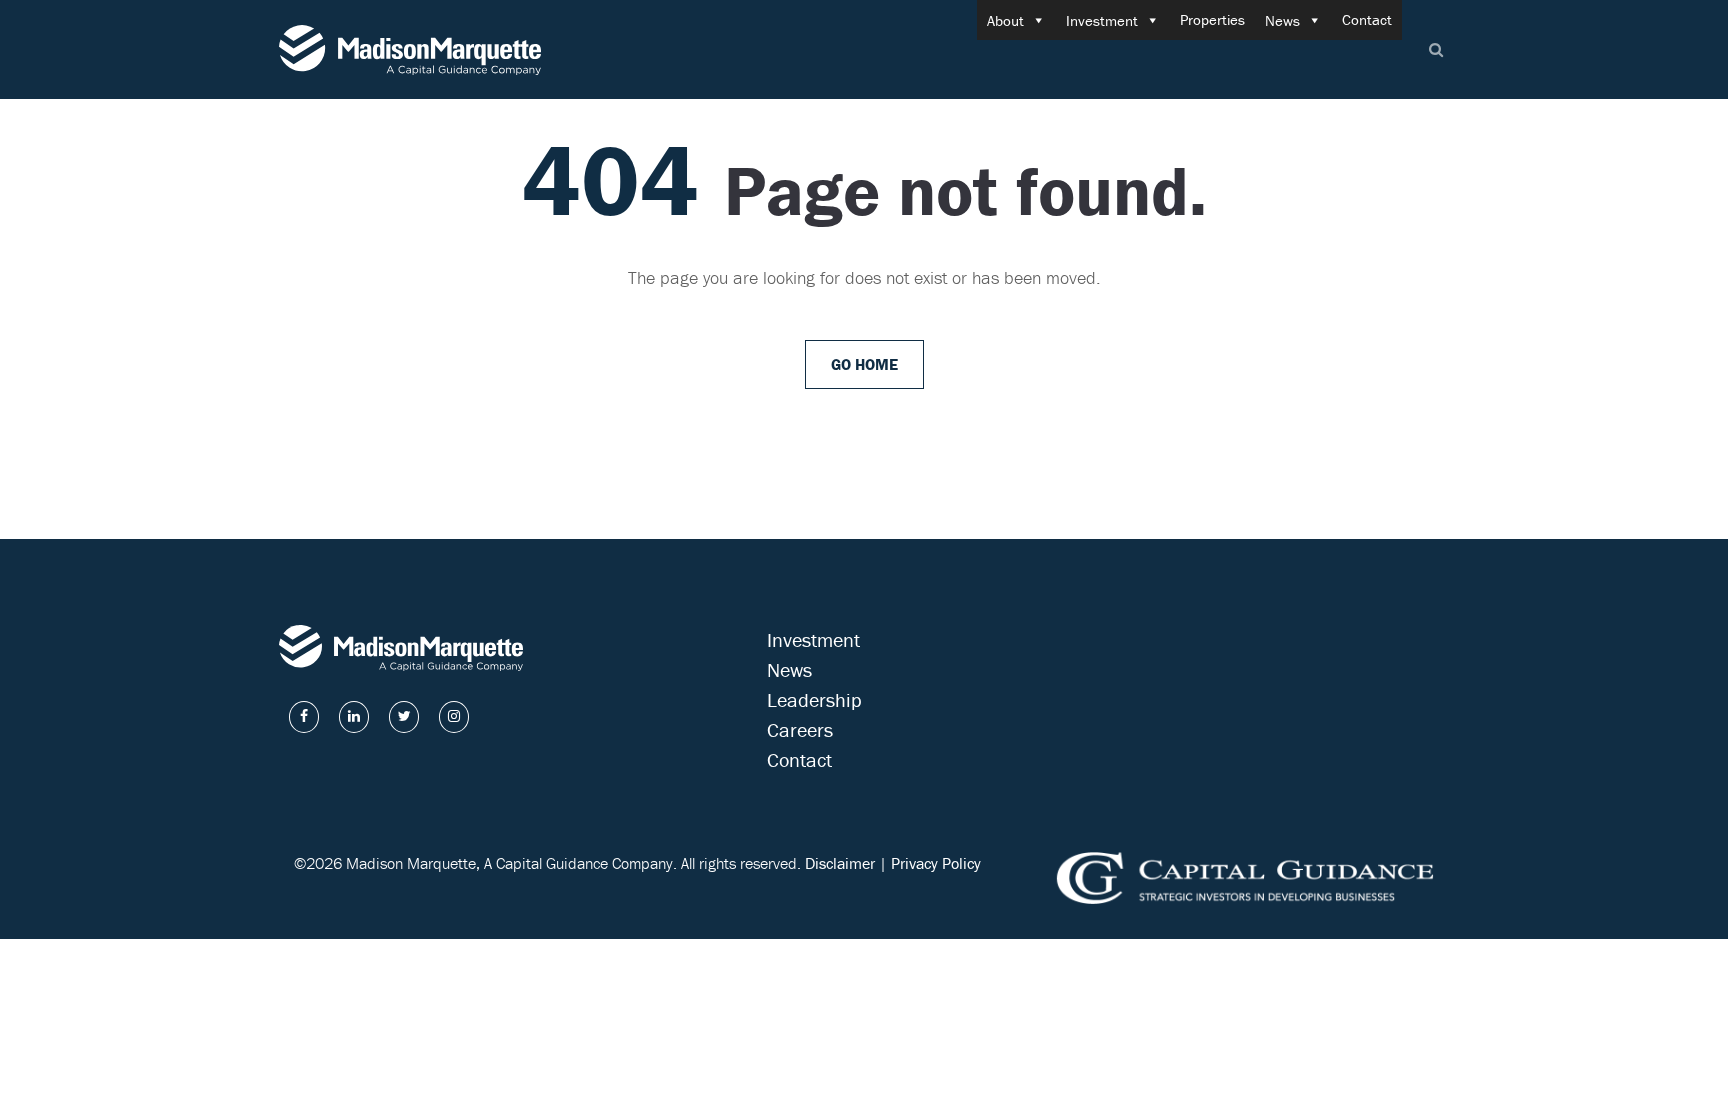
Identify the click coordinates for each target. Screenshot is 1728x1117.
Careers (800, 729)
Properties (1212, 19)
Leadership (814, 699)
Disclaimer (840, 863)
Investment (1102, 20)
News (1282, 20)
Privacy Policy (936, 863)
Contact (1367, 19)
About (1005, 20)
